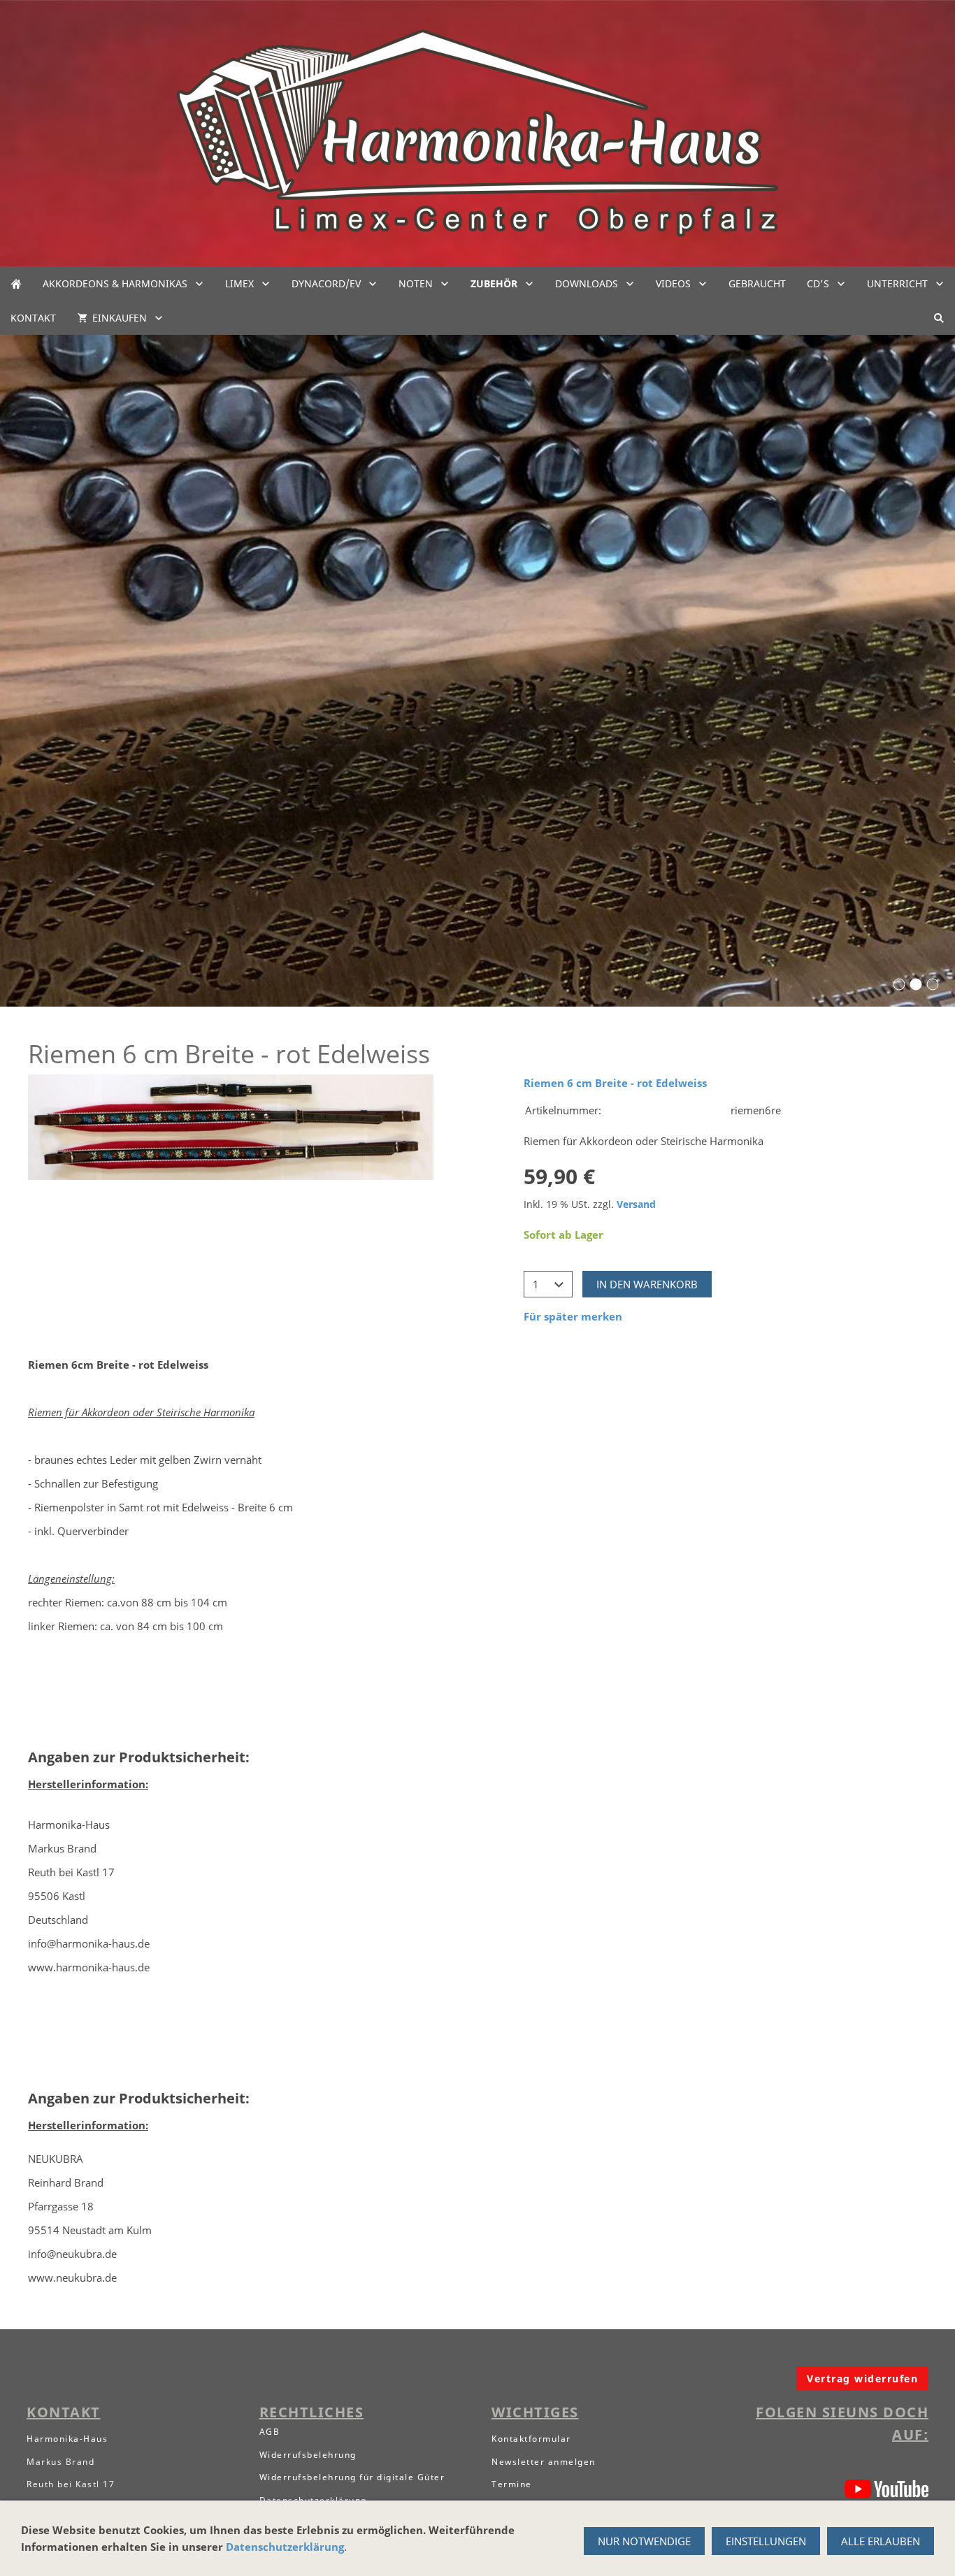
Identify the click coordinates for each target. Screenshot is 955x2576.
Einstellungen (766, 2541)
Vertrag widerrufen (862, 2379)
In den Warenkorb (647, 1284)
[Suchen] (939, 318)
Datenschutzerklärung (285, 2547)
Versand (636, 1204)
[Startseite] (16, 283)
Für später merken (573, 1316)
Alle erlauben (881, 2541)
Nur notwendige (644, 2541)
